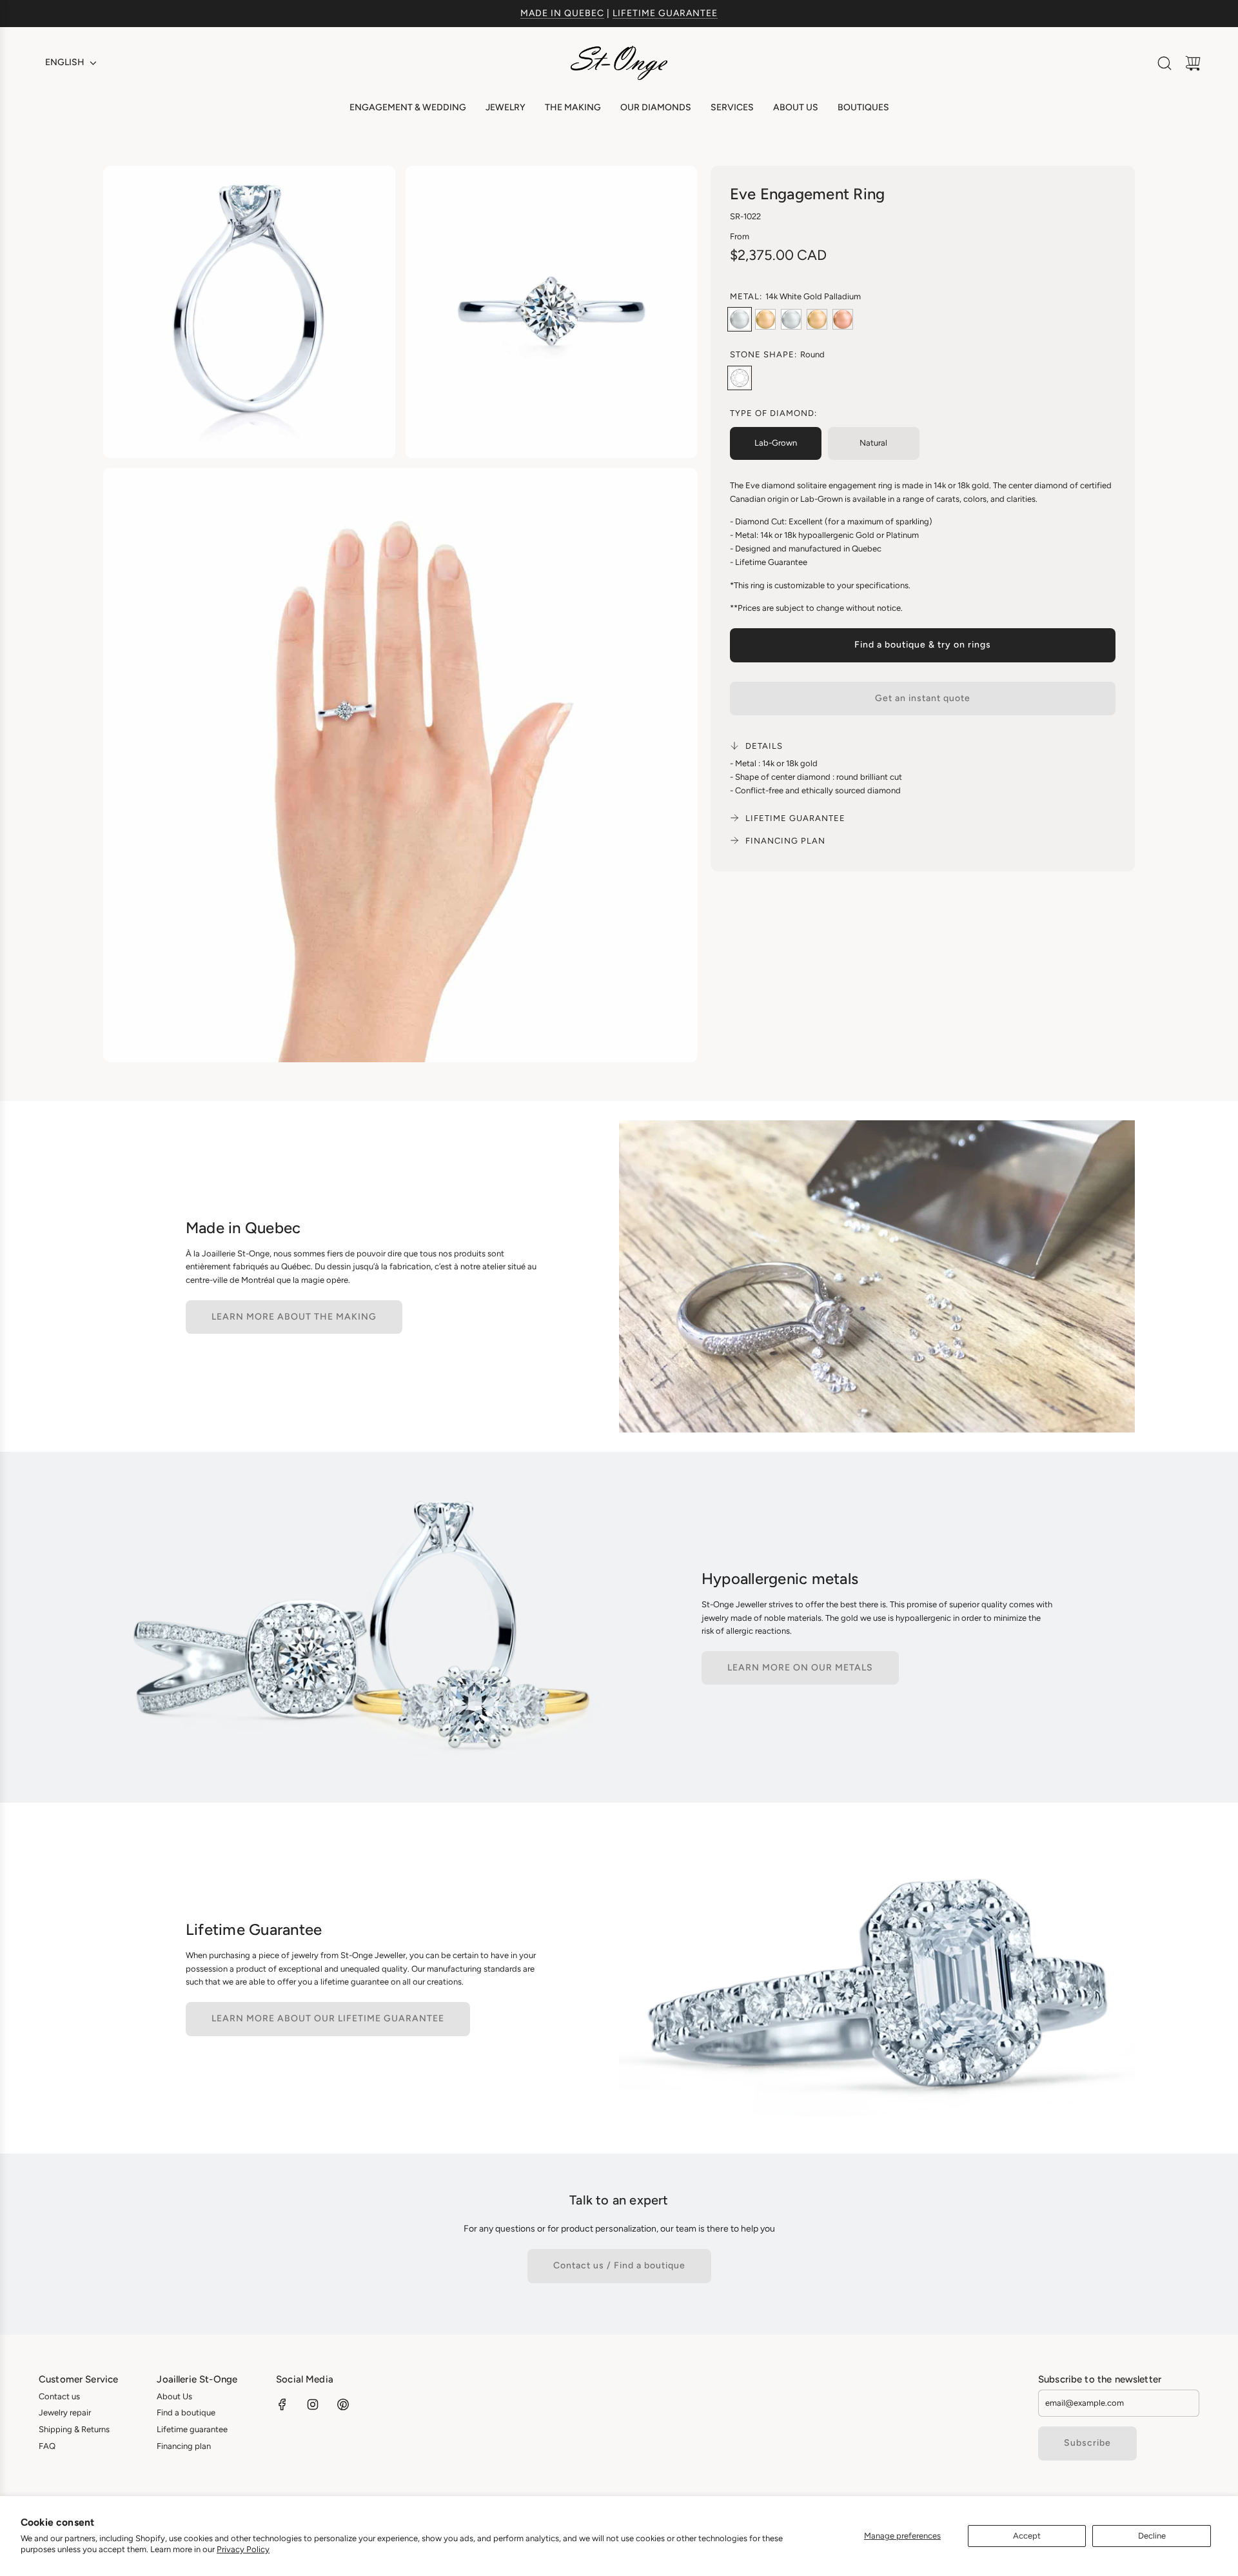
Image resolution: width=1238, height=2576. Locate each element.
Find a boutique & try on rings (923, 645)
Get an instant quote (923, 698)
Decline (1152, 2536)
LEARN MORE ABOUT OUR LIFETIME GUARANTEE (328, 2018)
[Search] (1164, 63)
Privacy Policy (243, 2549)
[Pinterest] (343, 2404)
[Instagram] (313, 2404)
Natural (873, 443)
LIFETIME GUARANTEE (665, 13)
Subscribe (1087, 2443)
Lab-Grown (776, 443)
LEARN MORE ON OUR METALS (800, 1668)
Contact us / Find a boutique (619, 2265)
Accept (1027, 2536)
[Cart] (1193, 63)
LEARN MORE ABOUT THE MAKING (294, 1317)
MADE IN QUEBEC (562, 13)
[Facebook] (282, 2404)
